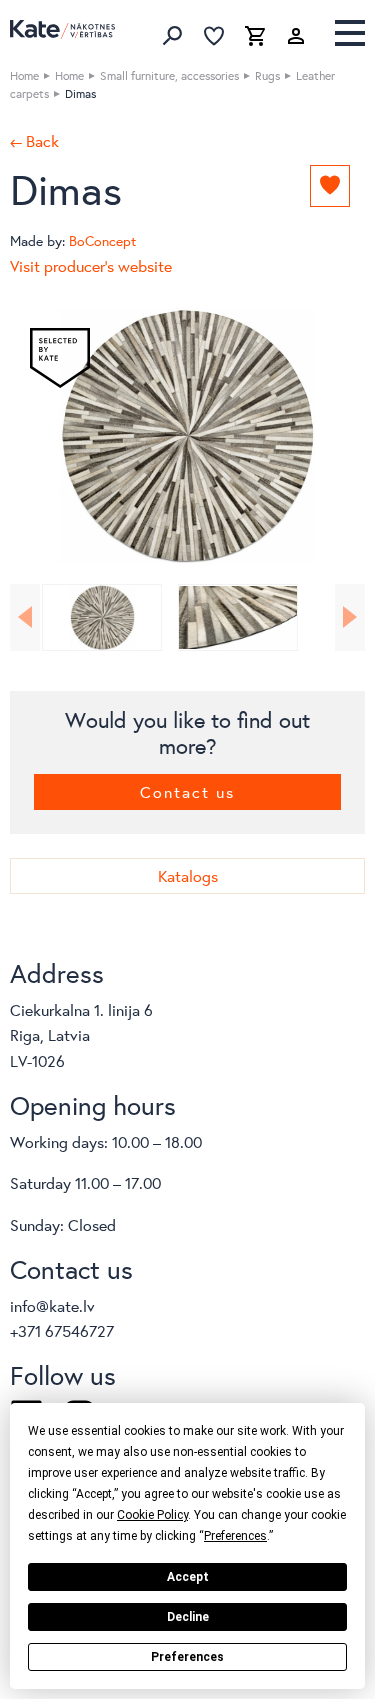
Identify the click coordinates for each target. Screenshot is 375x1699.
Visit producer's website (91, 265)
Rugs (267, 75)
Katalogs (188, 875)
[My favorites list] (214, 36)
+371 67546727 (62, 1330)
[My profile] (296, 36)
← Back (34, 141)
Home (24, 75)
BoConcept (102, 241)
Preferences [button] (235, 1536)
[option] (187, 436)
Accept (188, 1577)
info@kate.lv (52, 1305)
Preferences (187, 1657)
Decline (188, 1617)
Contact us (187, 791)
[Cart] (255, 36)
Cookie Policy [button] (152, 1515)
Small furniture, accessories (169, 75)
